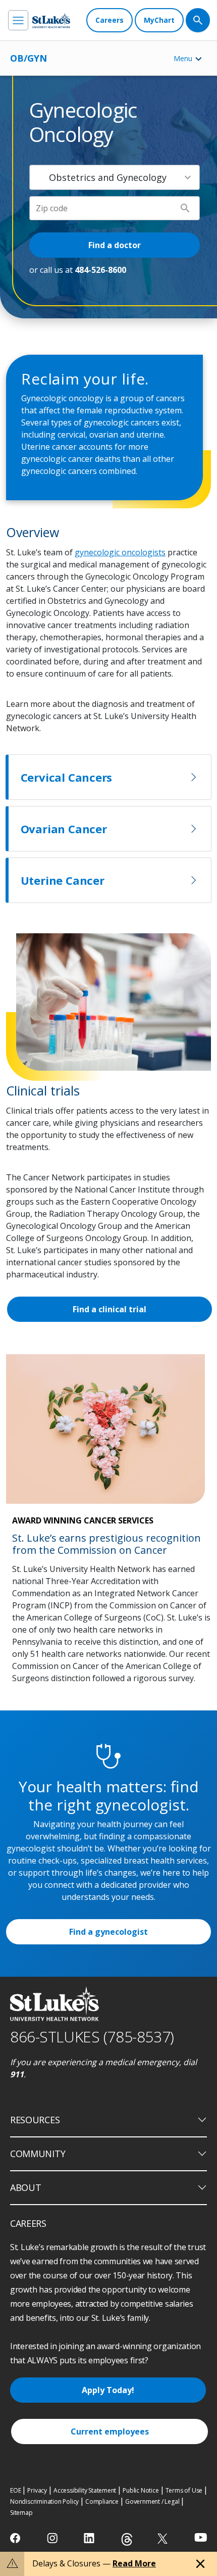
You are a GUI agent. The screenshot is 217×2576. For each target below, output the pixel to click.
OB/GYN (29, 58)
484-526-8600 (100, 270)
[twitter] (164, 2538)
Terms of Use (184, 2490)
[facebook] (16, 2538)
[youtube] (201, 2537)
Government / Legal (152, 2501)
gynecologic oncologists (120, 552)
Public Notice (141, 2490)
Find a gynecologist (108, 1932)
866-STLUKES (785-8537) (92, 2037)
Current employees (110, 2431)
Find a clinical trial (110, 1309)
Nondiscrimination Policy (44, 2501)
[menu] (18, 20)
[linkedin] (90, 2538)
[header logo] (51, 20)
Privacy (37, 2490)
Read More (134, 2563)
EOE (15, 2490)
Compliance (102, 2501)
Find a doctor (115, 245)
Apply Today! (108, 2390)
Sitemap (21, 2513)
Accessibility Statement (85, 2490)
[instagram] (53, 2538)
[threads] (127, 2539)
